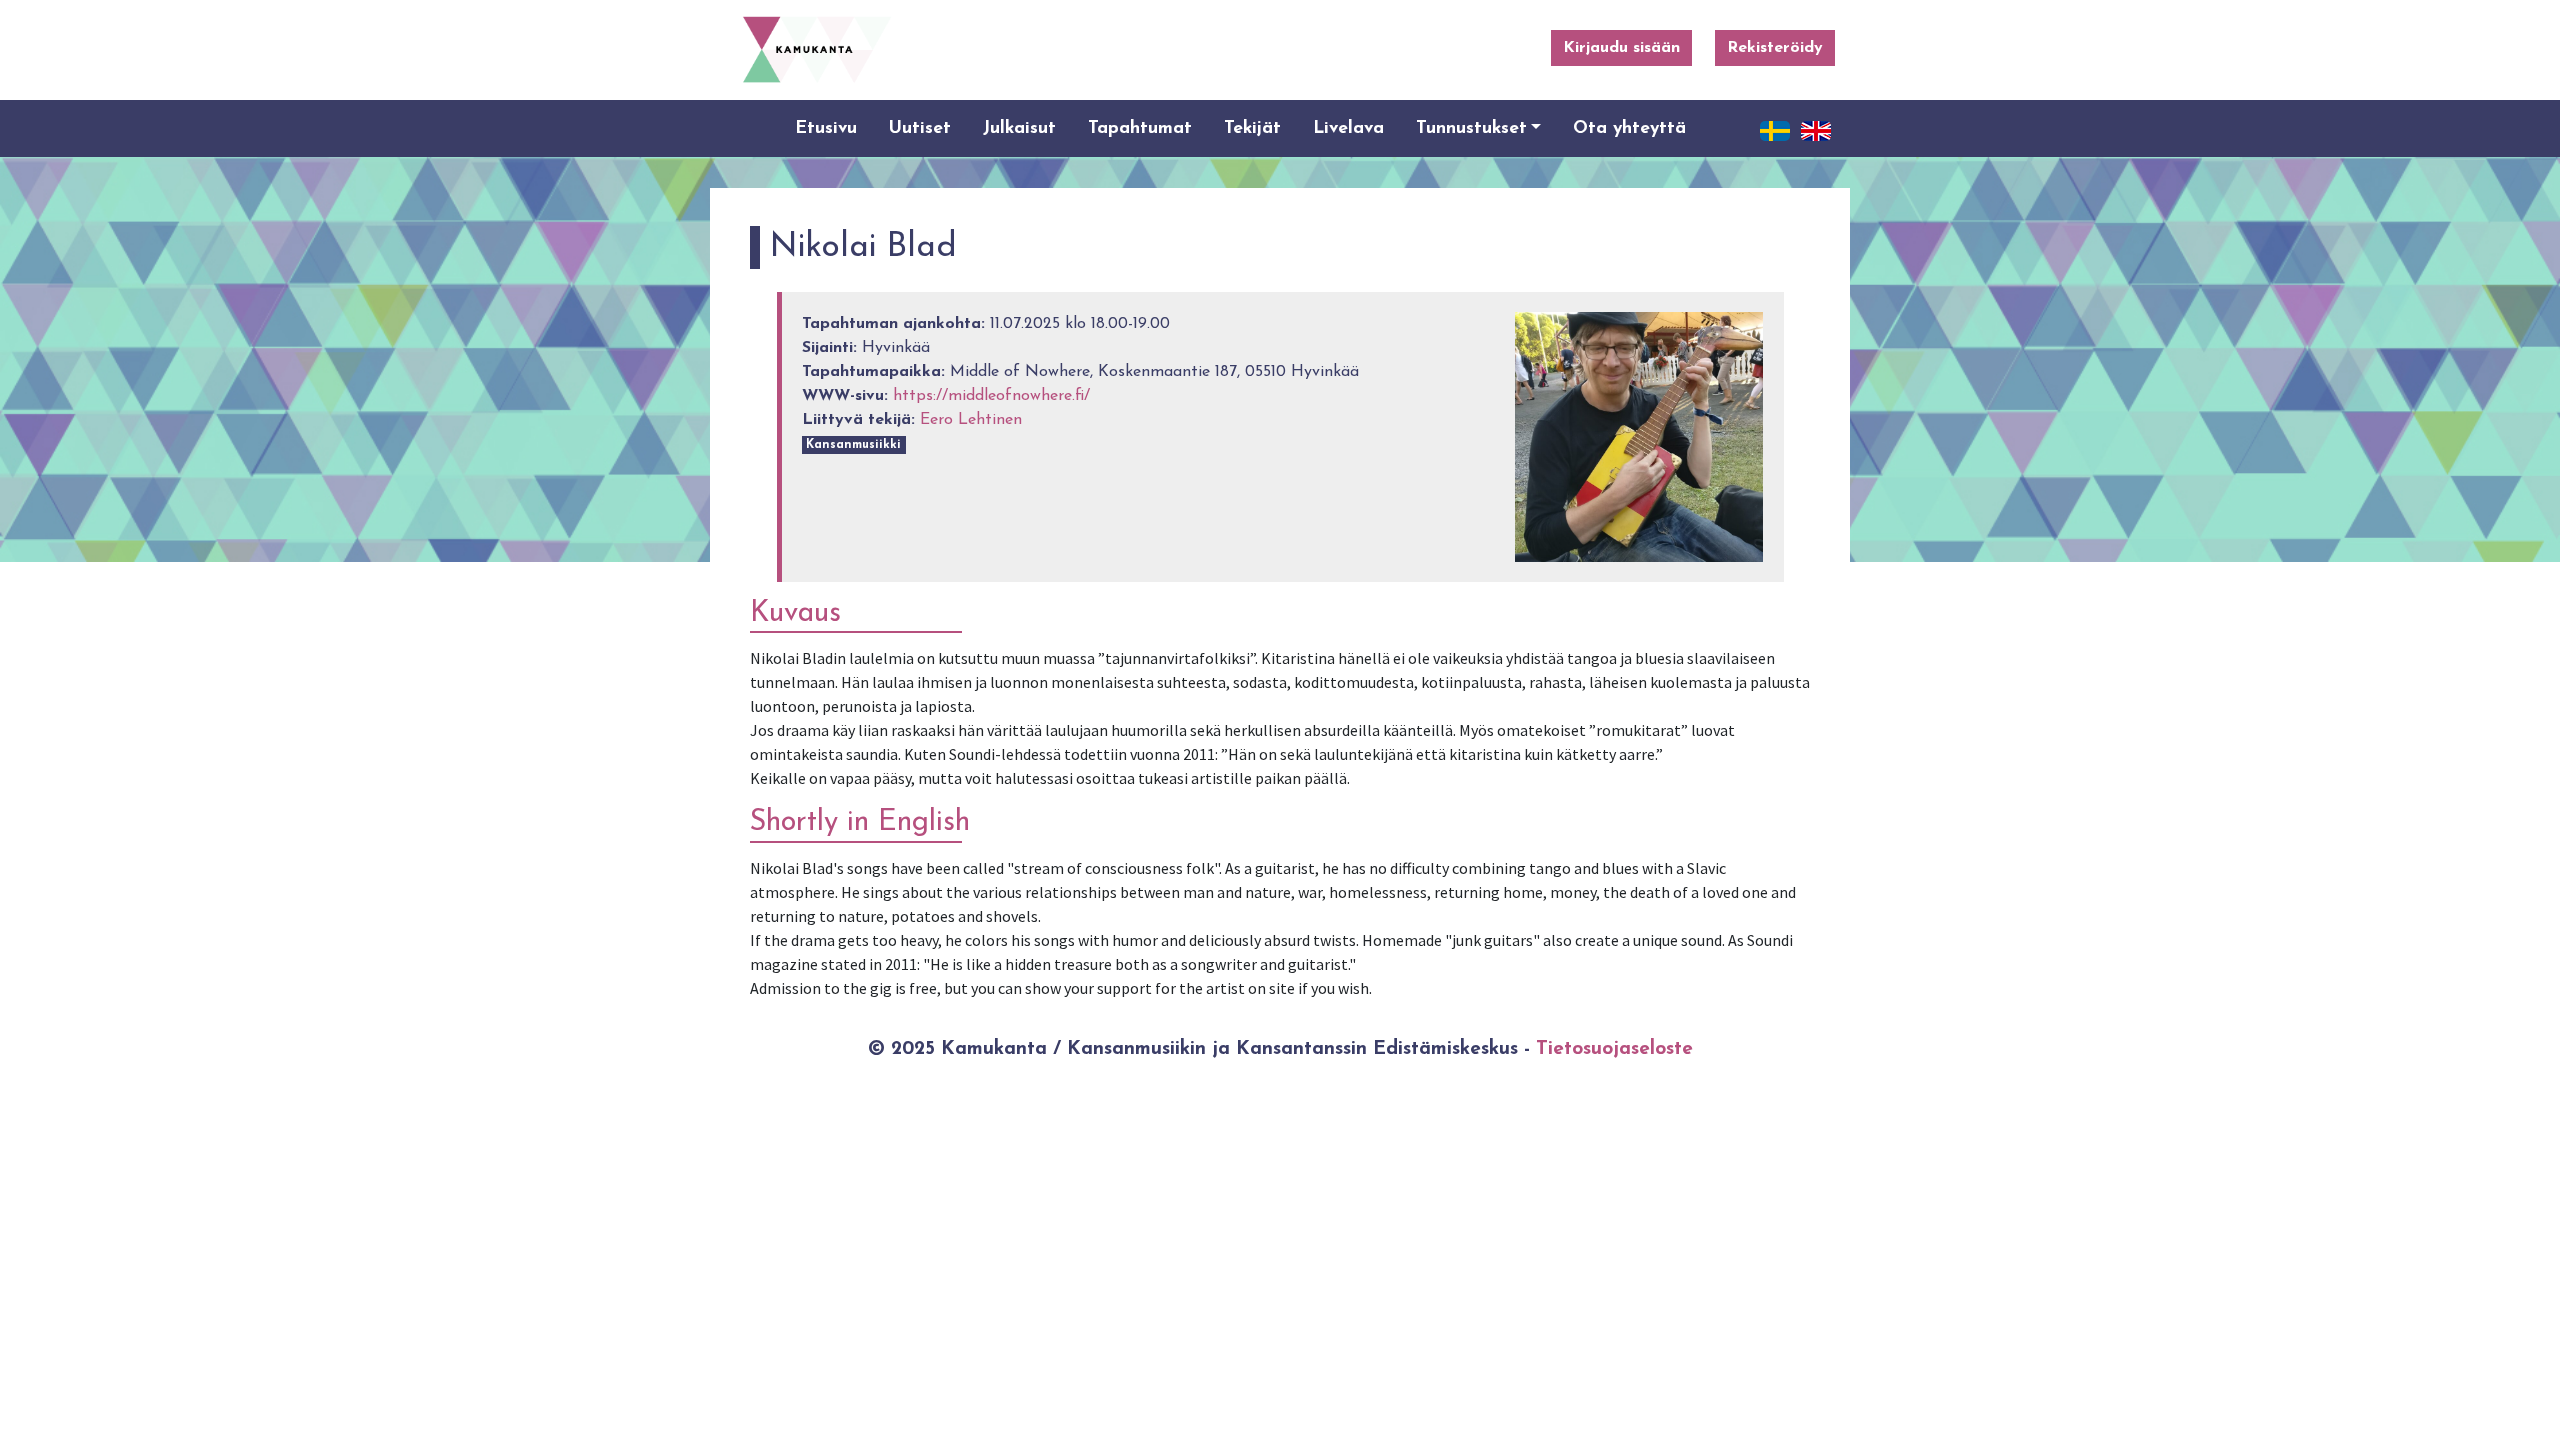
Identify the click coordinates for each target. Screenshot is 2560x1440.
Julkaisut (1019, 128)
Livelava (1348, 128)
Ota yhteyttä (1629, 128)
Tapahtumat (1140, 128)
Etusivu (826, 128)
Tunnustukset (1471, 128)
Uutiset (920, 128)
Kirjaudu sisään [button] (1621, 48)
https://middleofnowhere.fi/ (991, 396)
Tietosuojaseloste (1614, 1049)
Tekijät (1252, 128)
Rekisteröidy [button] (1775, 48)
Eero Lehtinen (971, 420)
